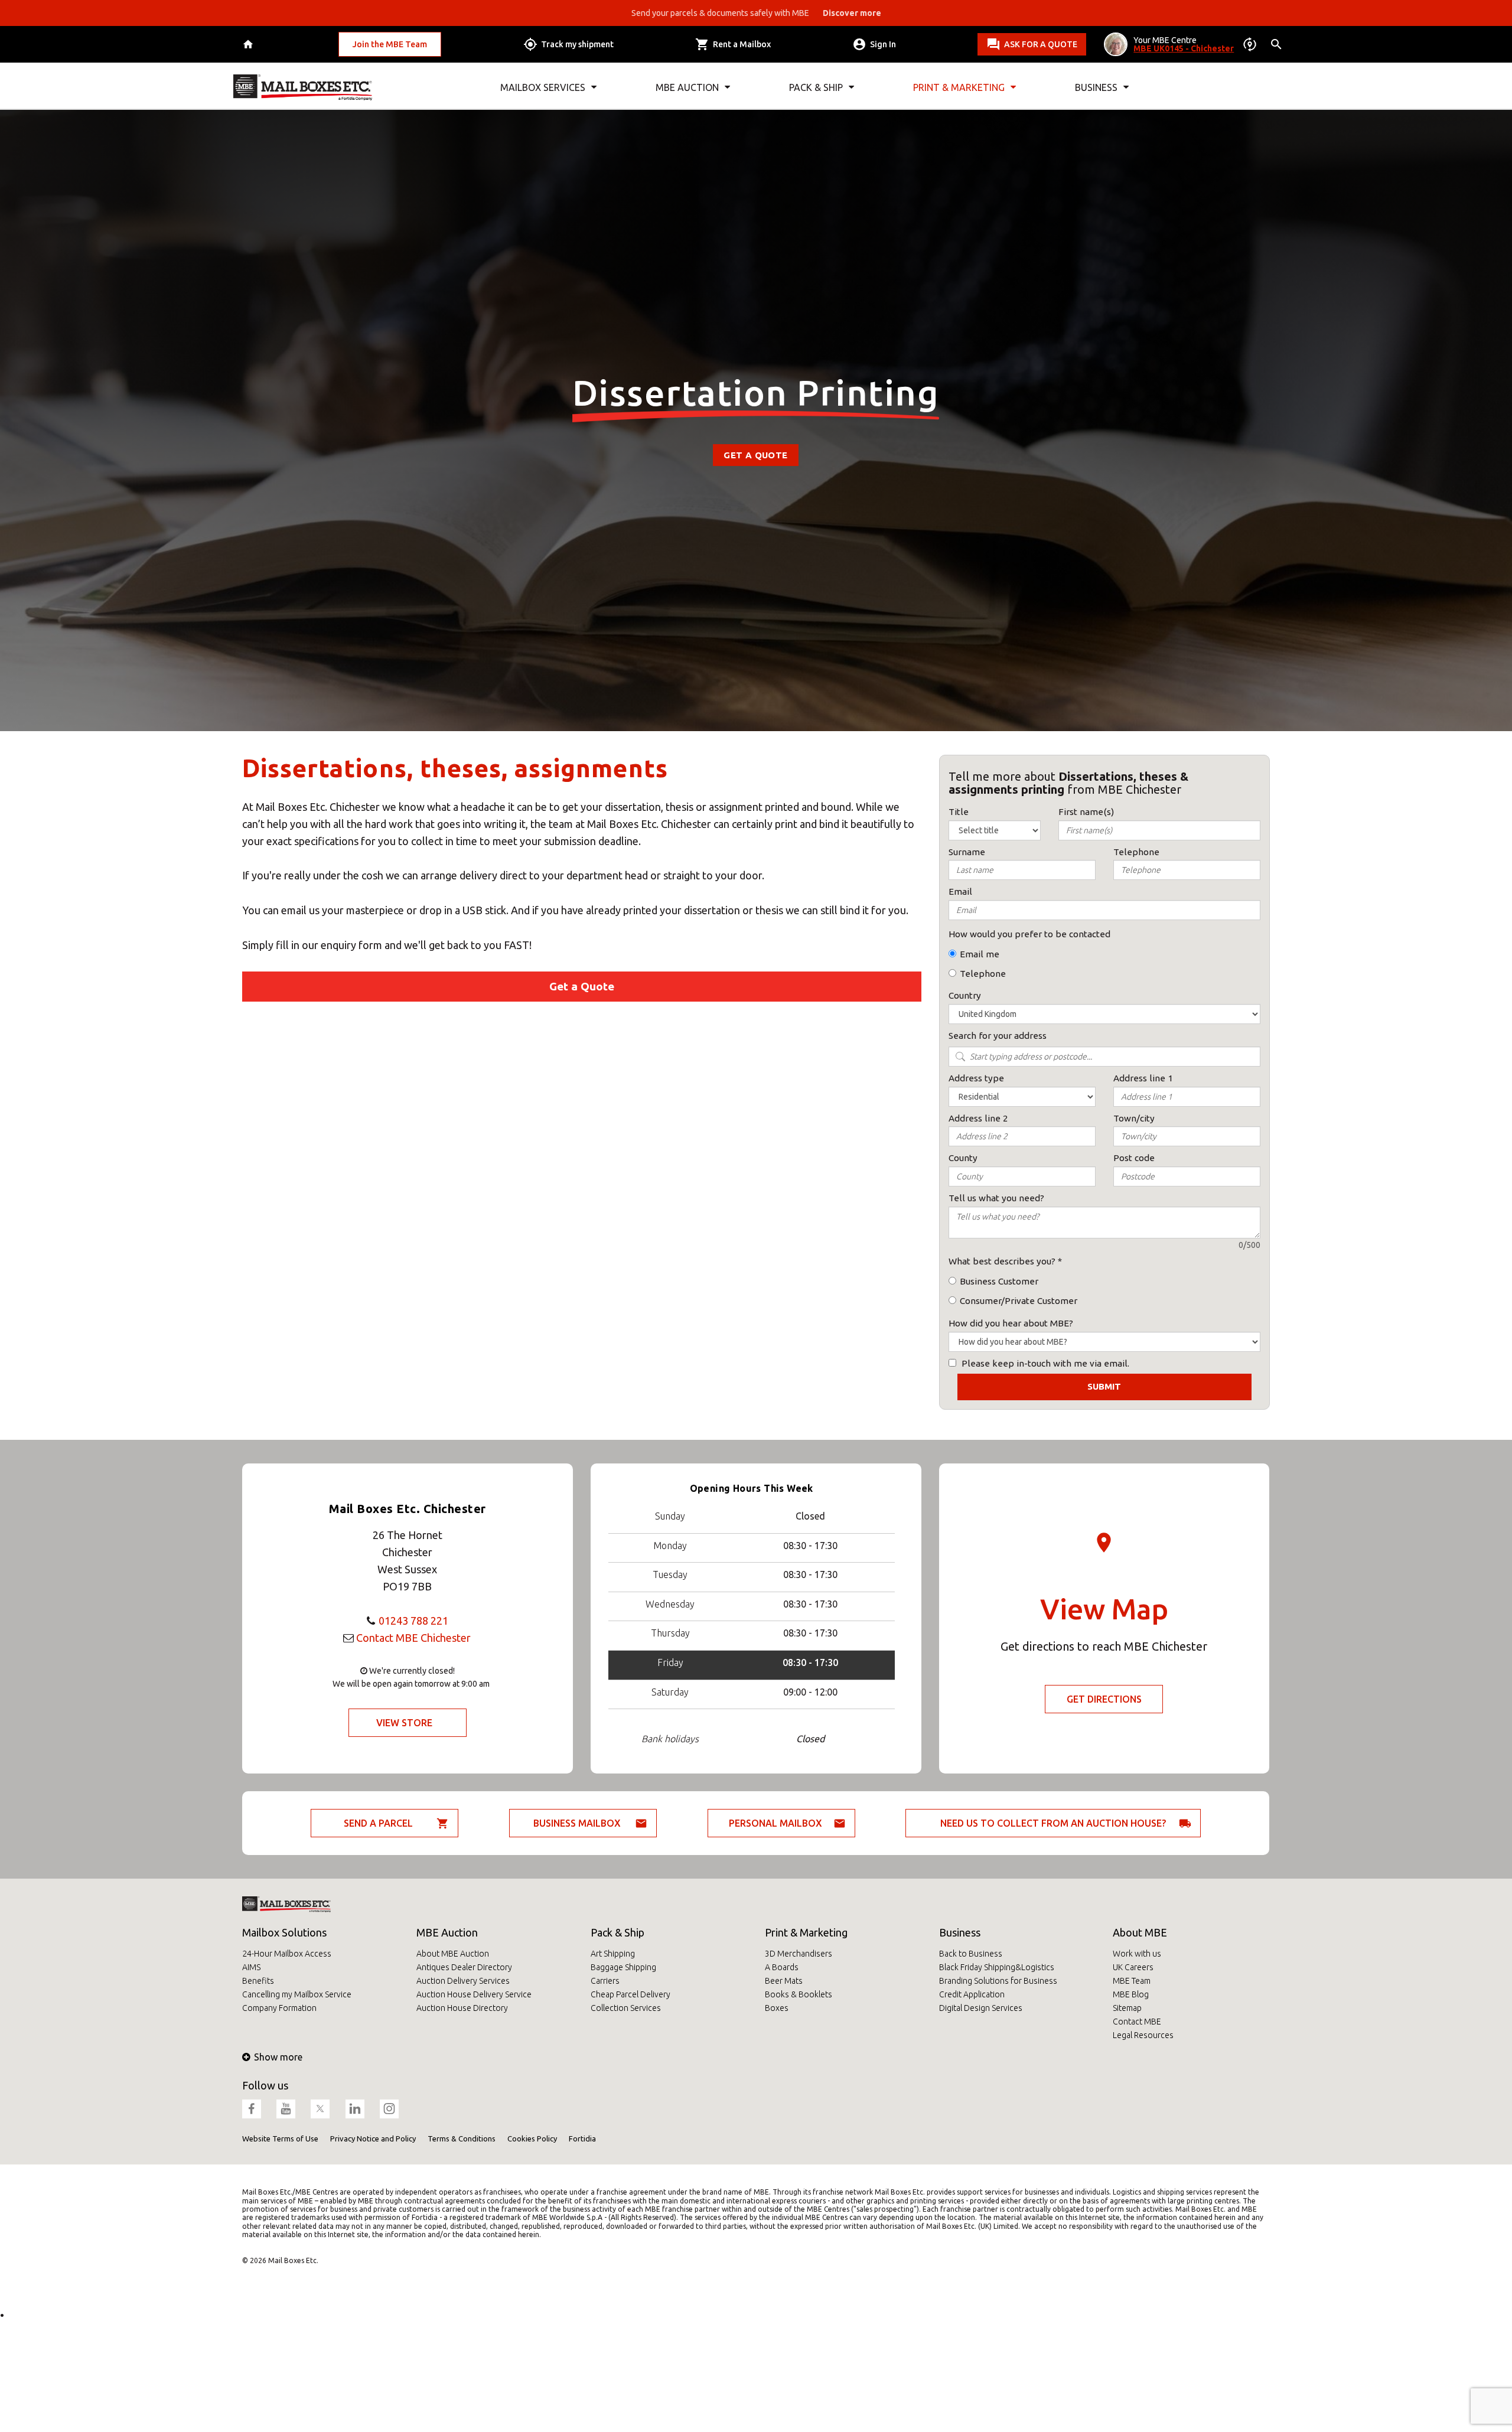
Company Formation (279, 2008)
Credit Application (972, 1994)
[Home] (250, 45)
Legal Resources (1143, 2035)
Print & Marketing (806, 1932)
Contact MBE (1137, 2022)
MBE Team (1132, 1981)
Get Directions (1104, 1699)
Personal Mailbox (775, 1823)
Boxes (777, 2008)
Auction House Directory (462, 2008)
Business (960, 1932)
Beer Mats (784, 1981)
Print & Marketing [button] (959, 87)
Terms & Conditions (462, 2138)
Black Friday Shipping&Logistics (997, 1967)
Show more (278, 2057)
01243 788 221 (413, 1621)
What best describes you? (1002, 1261)
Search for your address (998, 1036)
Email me (980, 954)
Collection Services (626, 2008)
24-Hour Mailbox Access (287, 1954)
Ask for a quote (1041, 44)
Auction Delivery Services (463, 1981)
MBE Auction (447, 1932)
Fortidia (582, 2138)
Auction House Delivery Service (474, 1994)
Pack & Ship (617, 1932)
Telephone (983, 974)
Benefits (258, 1981)
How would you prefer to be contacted (1029, 934)
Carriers (605, 1981)
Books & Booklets (799, 1994)
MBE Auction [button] (687, 87)
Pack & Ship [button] (816, 87)
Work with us (1137, 1954)
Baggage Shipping (623, 1967)
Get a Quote (755, 455)
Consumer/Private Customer (1019, 1301)
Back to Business (971, 1954)
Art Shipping (613, 1954)
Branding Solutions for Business (998, 1981)
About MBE (1140, 1932)
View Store (404, 1723)
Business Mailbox (577, 1823)
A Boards (782, 1967)
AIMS (251, 1967)
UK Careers (1133, 1967)
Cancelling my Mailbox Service (297, 1994)
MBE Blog (1131, 1994)
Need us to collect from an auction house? (1053, 1823)
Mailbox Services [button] (543, 87)
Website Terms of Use (280, 2138)
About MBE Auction (453, 1954)
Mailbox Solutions (284, 1932)
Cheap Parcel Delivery (630, 1994)
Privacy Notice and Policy (373, 2138)
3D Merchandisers (799, 1954)
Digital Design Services (981, 2008)
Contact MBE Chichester (413, 1638)
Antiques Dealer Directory (464, 1967)
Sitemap (1127, 2008)
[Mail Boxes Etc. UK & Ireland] (303, 87)
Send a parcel (378, 1823)
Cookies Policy (532, 2138)
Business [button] (1096, 87)
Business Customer (999, 1281)
